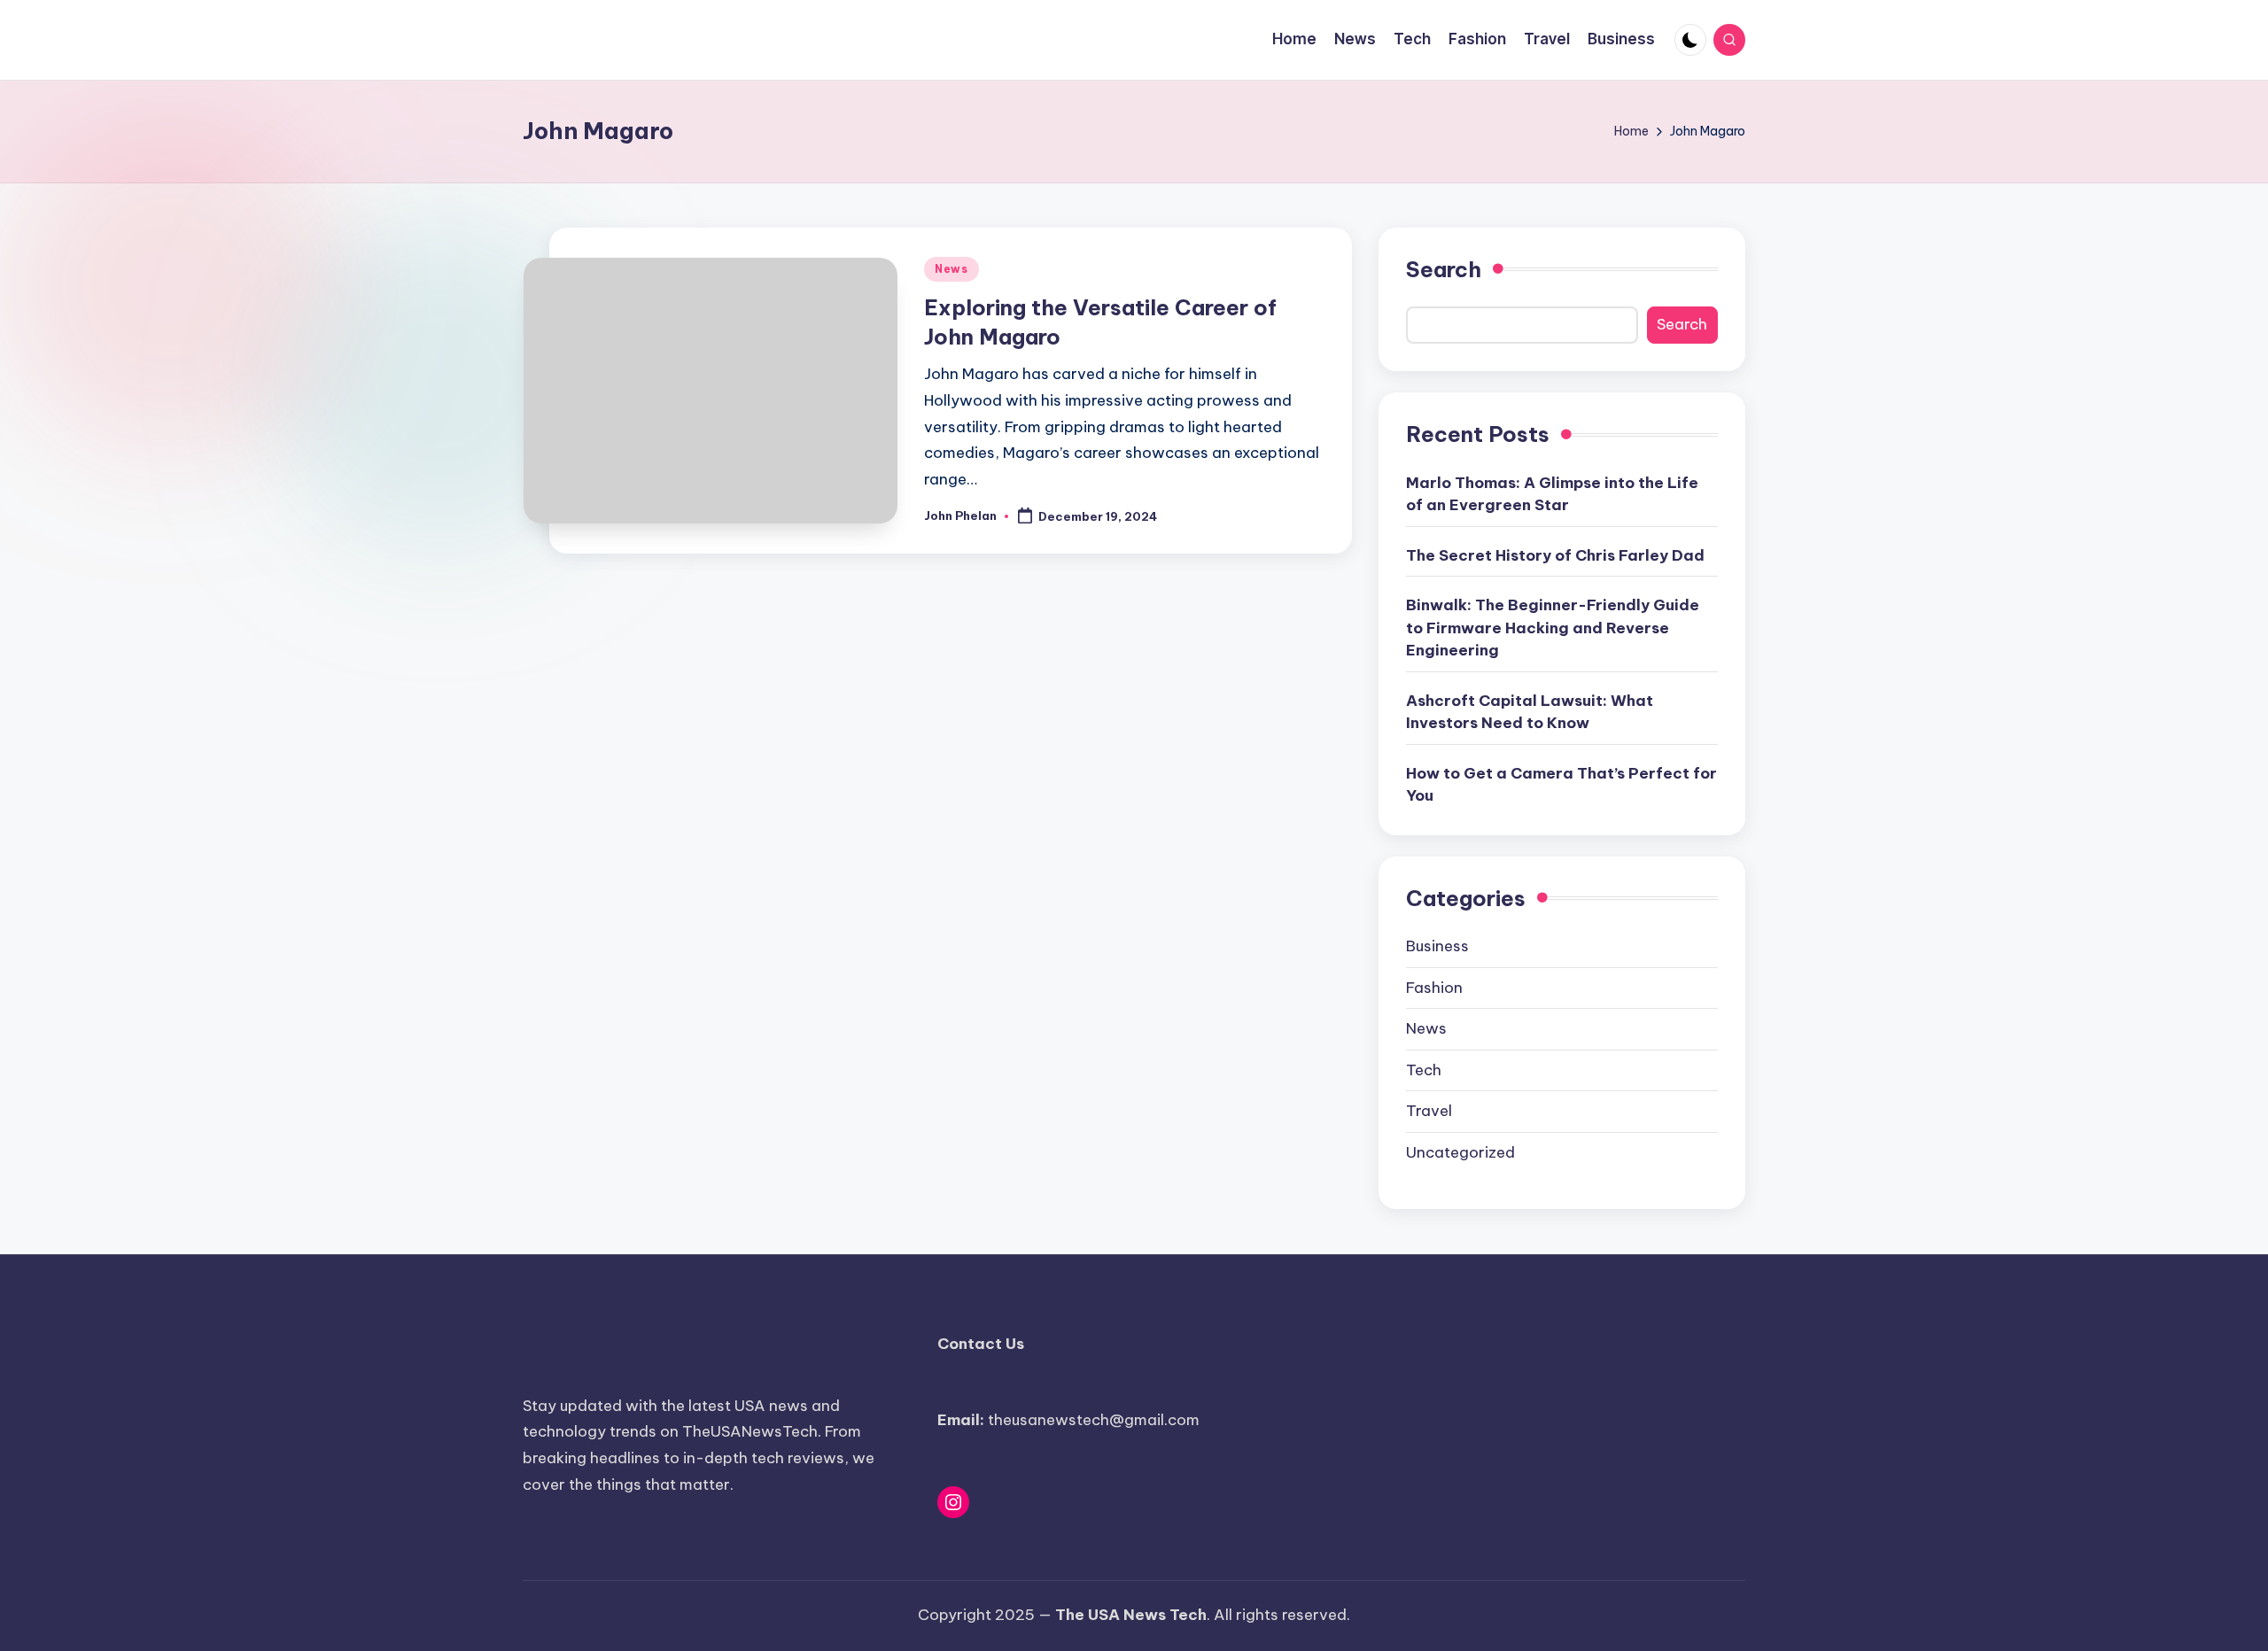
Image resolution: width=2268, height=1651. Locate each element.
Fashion (1434, 988)
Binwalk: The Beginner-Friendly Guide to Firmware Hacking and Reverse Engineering (1553, 628)
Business (1437, 946)
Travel (1429, 1111)
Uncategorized (1460, 1152)
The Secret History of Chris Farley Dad (1555, 555)
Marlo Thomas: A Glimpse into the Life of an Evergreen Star (1552, 494)
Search (1444, 269)
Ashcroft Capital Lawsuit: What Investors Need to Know (1530, 712)
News (951, 269)
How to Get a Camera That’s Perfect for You (1561, 785)
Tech (1424, 1070)
